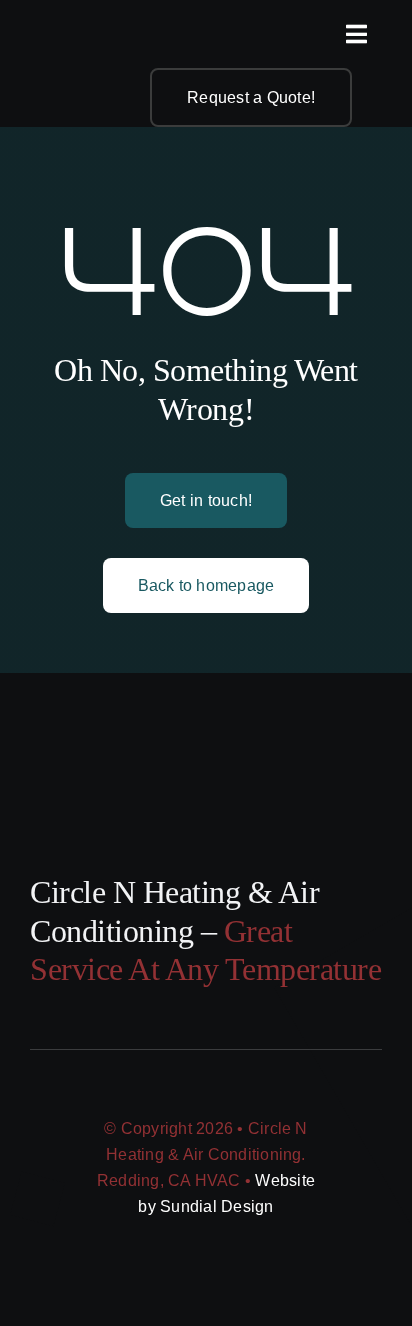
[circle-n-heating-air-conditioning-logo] (75, 28)
